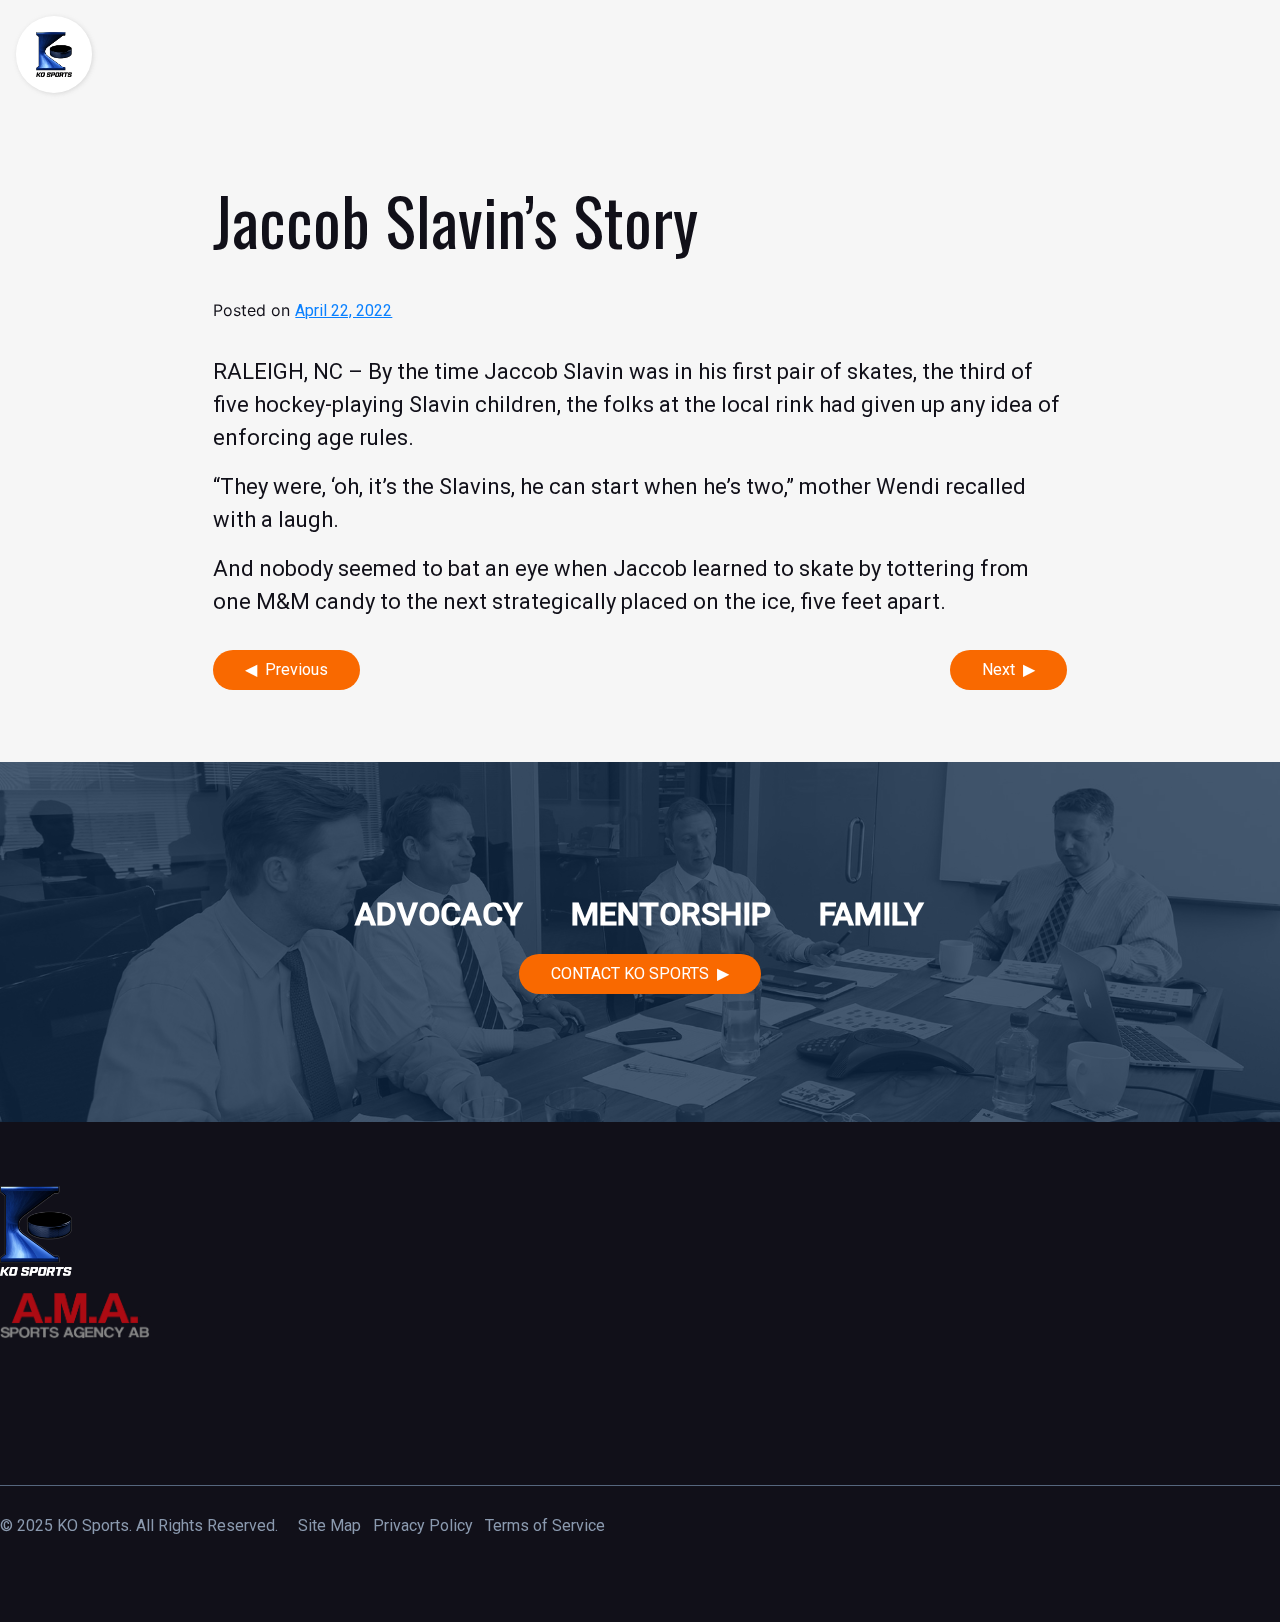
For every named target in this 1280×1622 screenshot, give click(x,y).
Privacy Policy (423, 1525)
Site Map (329, 1525)
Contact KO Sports (630, 973)
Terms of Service (545, 1525)
